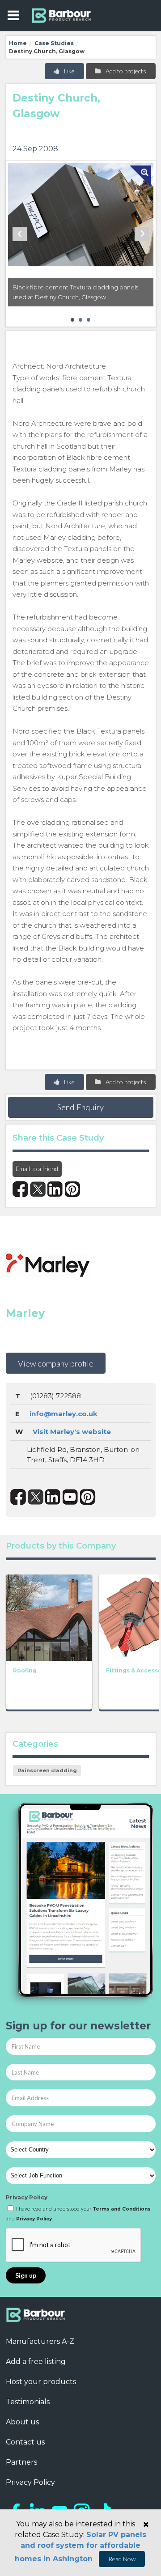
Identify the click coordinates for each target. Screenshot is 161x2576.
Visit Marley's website (72, 1432)
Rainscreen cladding (47, 1770)
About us (22, 2422)
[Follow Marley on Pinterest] (88, 1497)
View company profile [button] (56, 1363)
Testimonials (28, 2402)
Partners (21, 2462)
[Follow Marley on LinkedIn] (53, 1497)
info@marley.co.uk (64, 1414)
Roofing (25, 1670)
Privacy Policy (27, 2197)
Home (18, 43)
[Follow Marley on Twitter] (36, 1497)
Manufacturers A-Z (40, 2341)
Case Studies (54, 43)
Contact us (25, 2442)
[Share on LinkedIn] (55, 1189)
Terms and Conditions (122, 2209)
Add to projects (125, 71)
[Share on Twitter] (38, 1189)
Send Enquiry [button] (80, 1107)
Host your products (41, 2382)
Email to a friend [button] (37, 1169)
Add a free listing (36, 2362)
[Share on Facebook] (20, 1189)
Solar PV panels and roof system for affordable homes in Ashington (80, 2547)
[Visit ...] (49, 1617)
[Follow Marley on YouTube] (70, 1497)
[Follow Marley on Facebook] (18, 1497)
